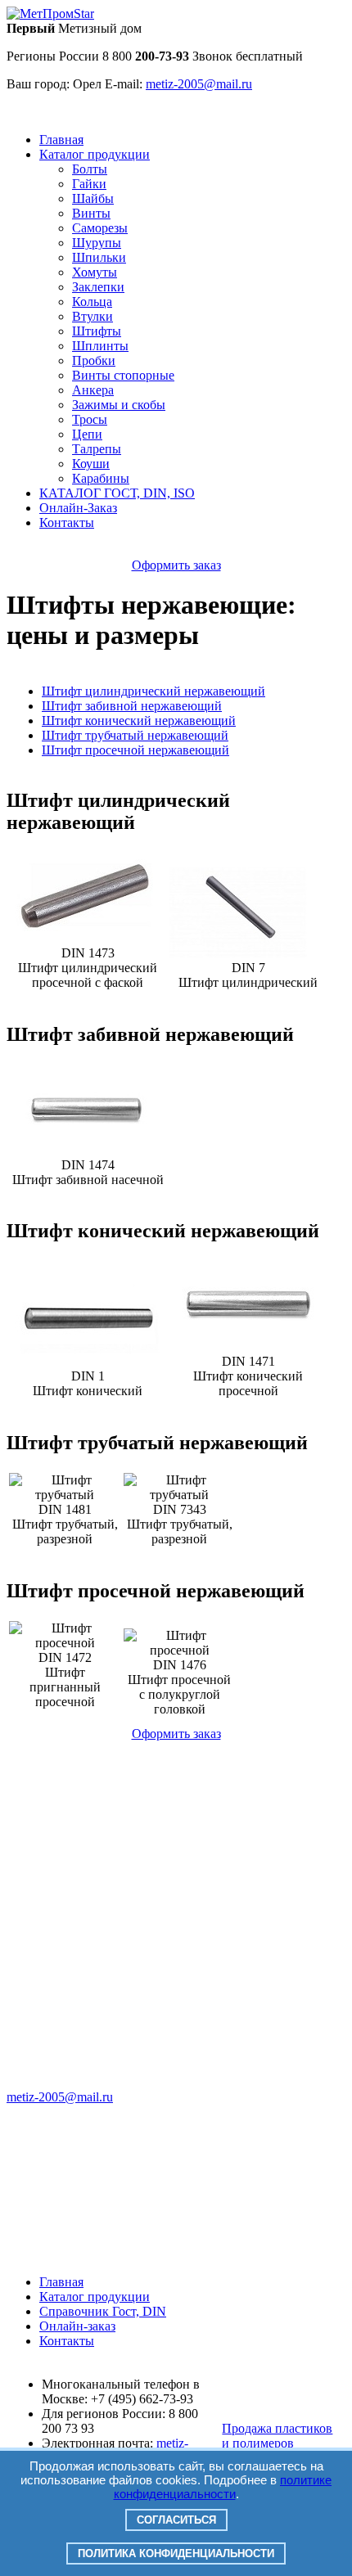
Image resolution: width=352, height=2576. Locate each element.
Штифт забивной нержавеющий (132, 706)
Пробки (94, 360)
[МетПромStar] (50, 14)
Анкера (93, 390)
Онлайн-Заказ (78, 508)
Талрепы (97, 449)
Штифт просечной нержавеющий (135, 750)
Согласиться (176, 2520)
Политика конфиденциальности (176, 2553)
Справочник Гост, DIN (103, 2311)
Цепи (87, 434)
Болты (90, 169)
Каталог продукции (95, 154)
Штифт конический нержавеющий (139, 721)
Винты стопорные (123, 375)
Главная (61, 140)
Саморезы (100, 228)
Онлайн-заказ (77, 2326)
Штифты (97, 331)
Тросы (90, 419)
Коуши (91, 464)
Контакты (67, 522)
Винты (91, 213)
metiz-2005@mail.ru (60, 2097)
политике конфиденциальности (223, 2487)
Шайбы (93, 198)
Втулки (93, 316)
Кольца (92, 302)
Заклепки (98, 287)
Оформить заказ (176, 565)
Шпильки (99, 257)
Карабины (101, 478)
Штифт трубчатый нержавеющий (135, 735)
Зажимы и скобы (119, 405)
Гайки (89, 184)
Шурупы (97, 243)
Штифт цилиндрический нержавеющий (153, 691)
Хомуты (95, 272)
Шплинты (100, 346)
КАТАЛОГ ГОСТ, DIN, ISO (117, 493)
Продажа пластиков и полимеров (277, 2436)
